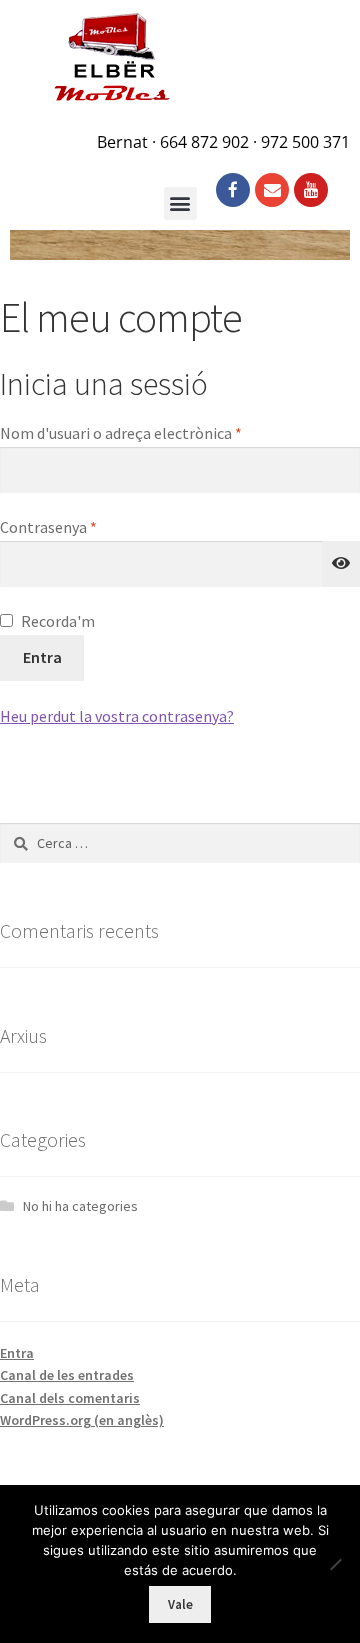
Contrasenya (84, 526)
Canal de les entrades (67, 1375)
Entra (42, 657)
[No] (335, 1564)
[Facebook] (233, 190)
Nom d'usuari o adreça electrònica (156, 432)
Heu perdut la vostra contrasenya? (117, 716)
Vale (180, 1604)
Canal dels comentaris (70, 1398)
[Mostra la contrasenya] (341, 564)
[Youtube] (311, 190)
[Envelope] (272, 190)
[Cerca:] (180, 843)
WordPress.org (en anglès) (82, 1420)
